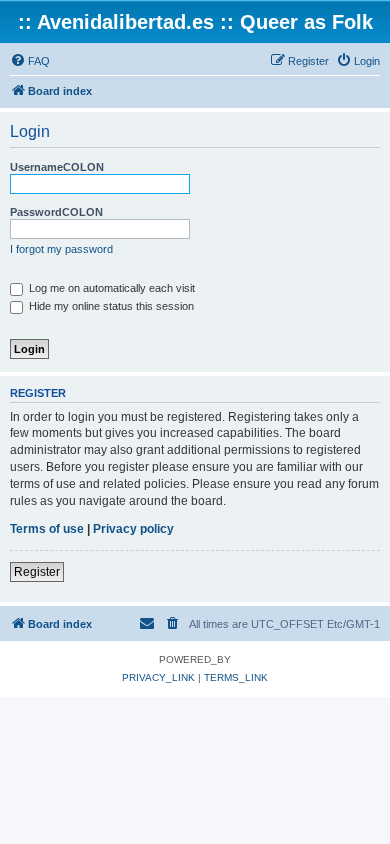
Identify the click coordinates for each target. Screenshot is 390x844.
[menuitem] (30, 61)
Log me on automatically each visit (110, 288)
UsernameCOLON (57, 167)
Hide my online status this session (110, 306)
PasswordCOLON (56, 212)
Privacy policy (133, 529)
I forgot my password (61, 249)
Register (37, 572)
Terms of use (47, 529)
